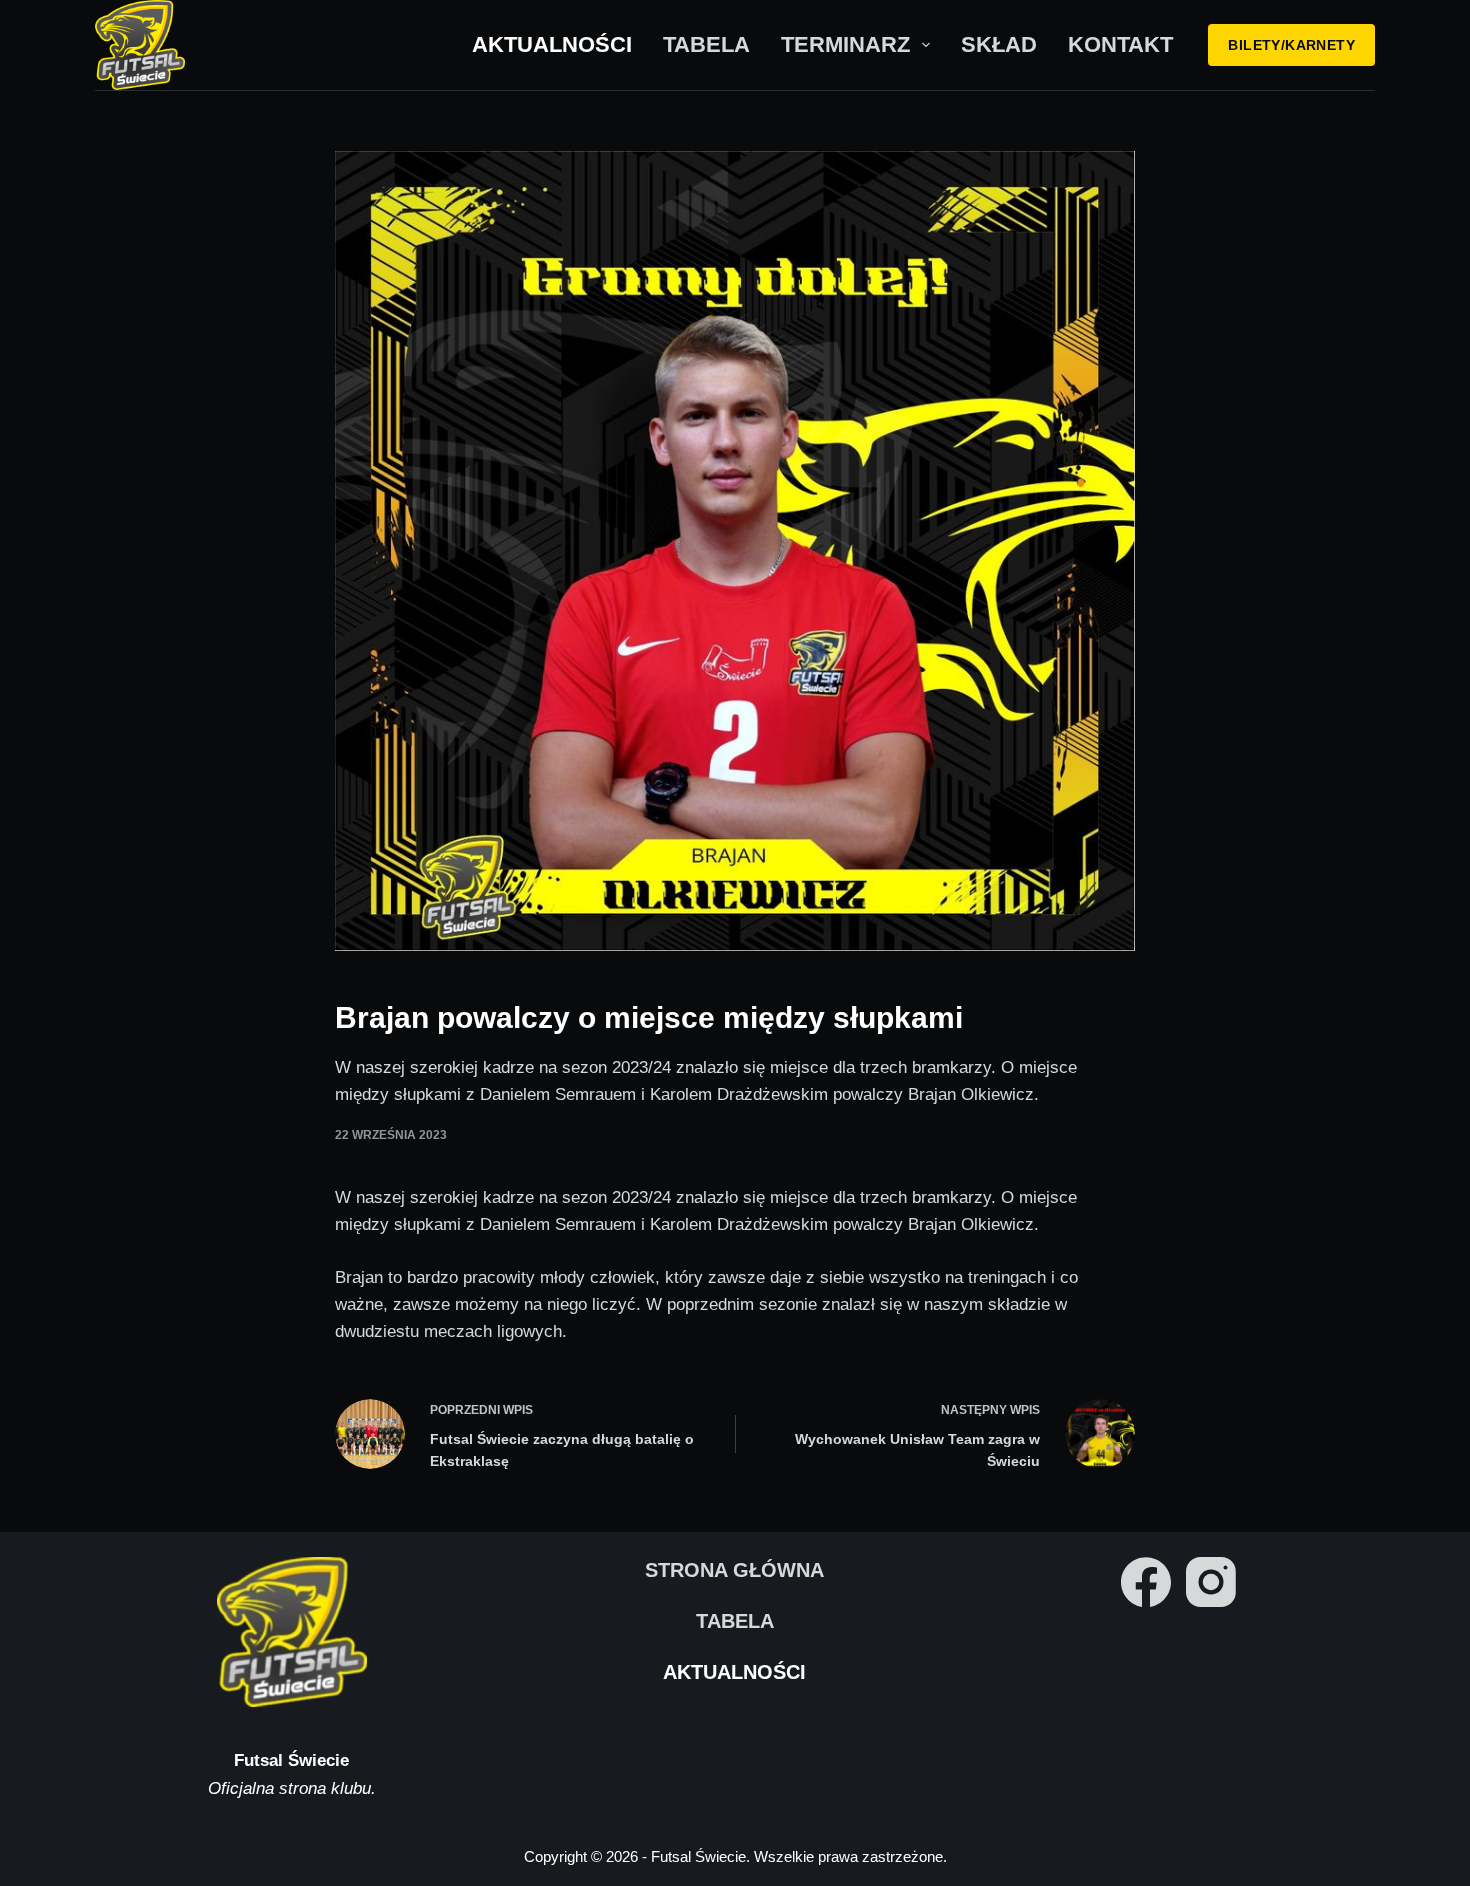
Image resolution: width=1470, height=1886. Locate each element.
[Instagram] (1211, 1582)
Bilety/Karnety (1291, 45)
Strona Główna (734, 1570)
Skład (999, 44)
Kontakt (1120, 44)
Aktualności (552, 44)
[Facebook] (1146, 1582)
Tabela (706, 44)
